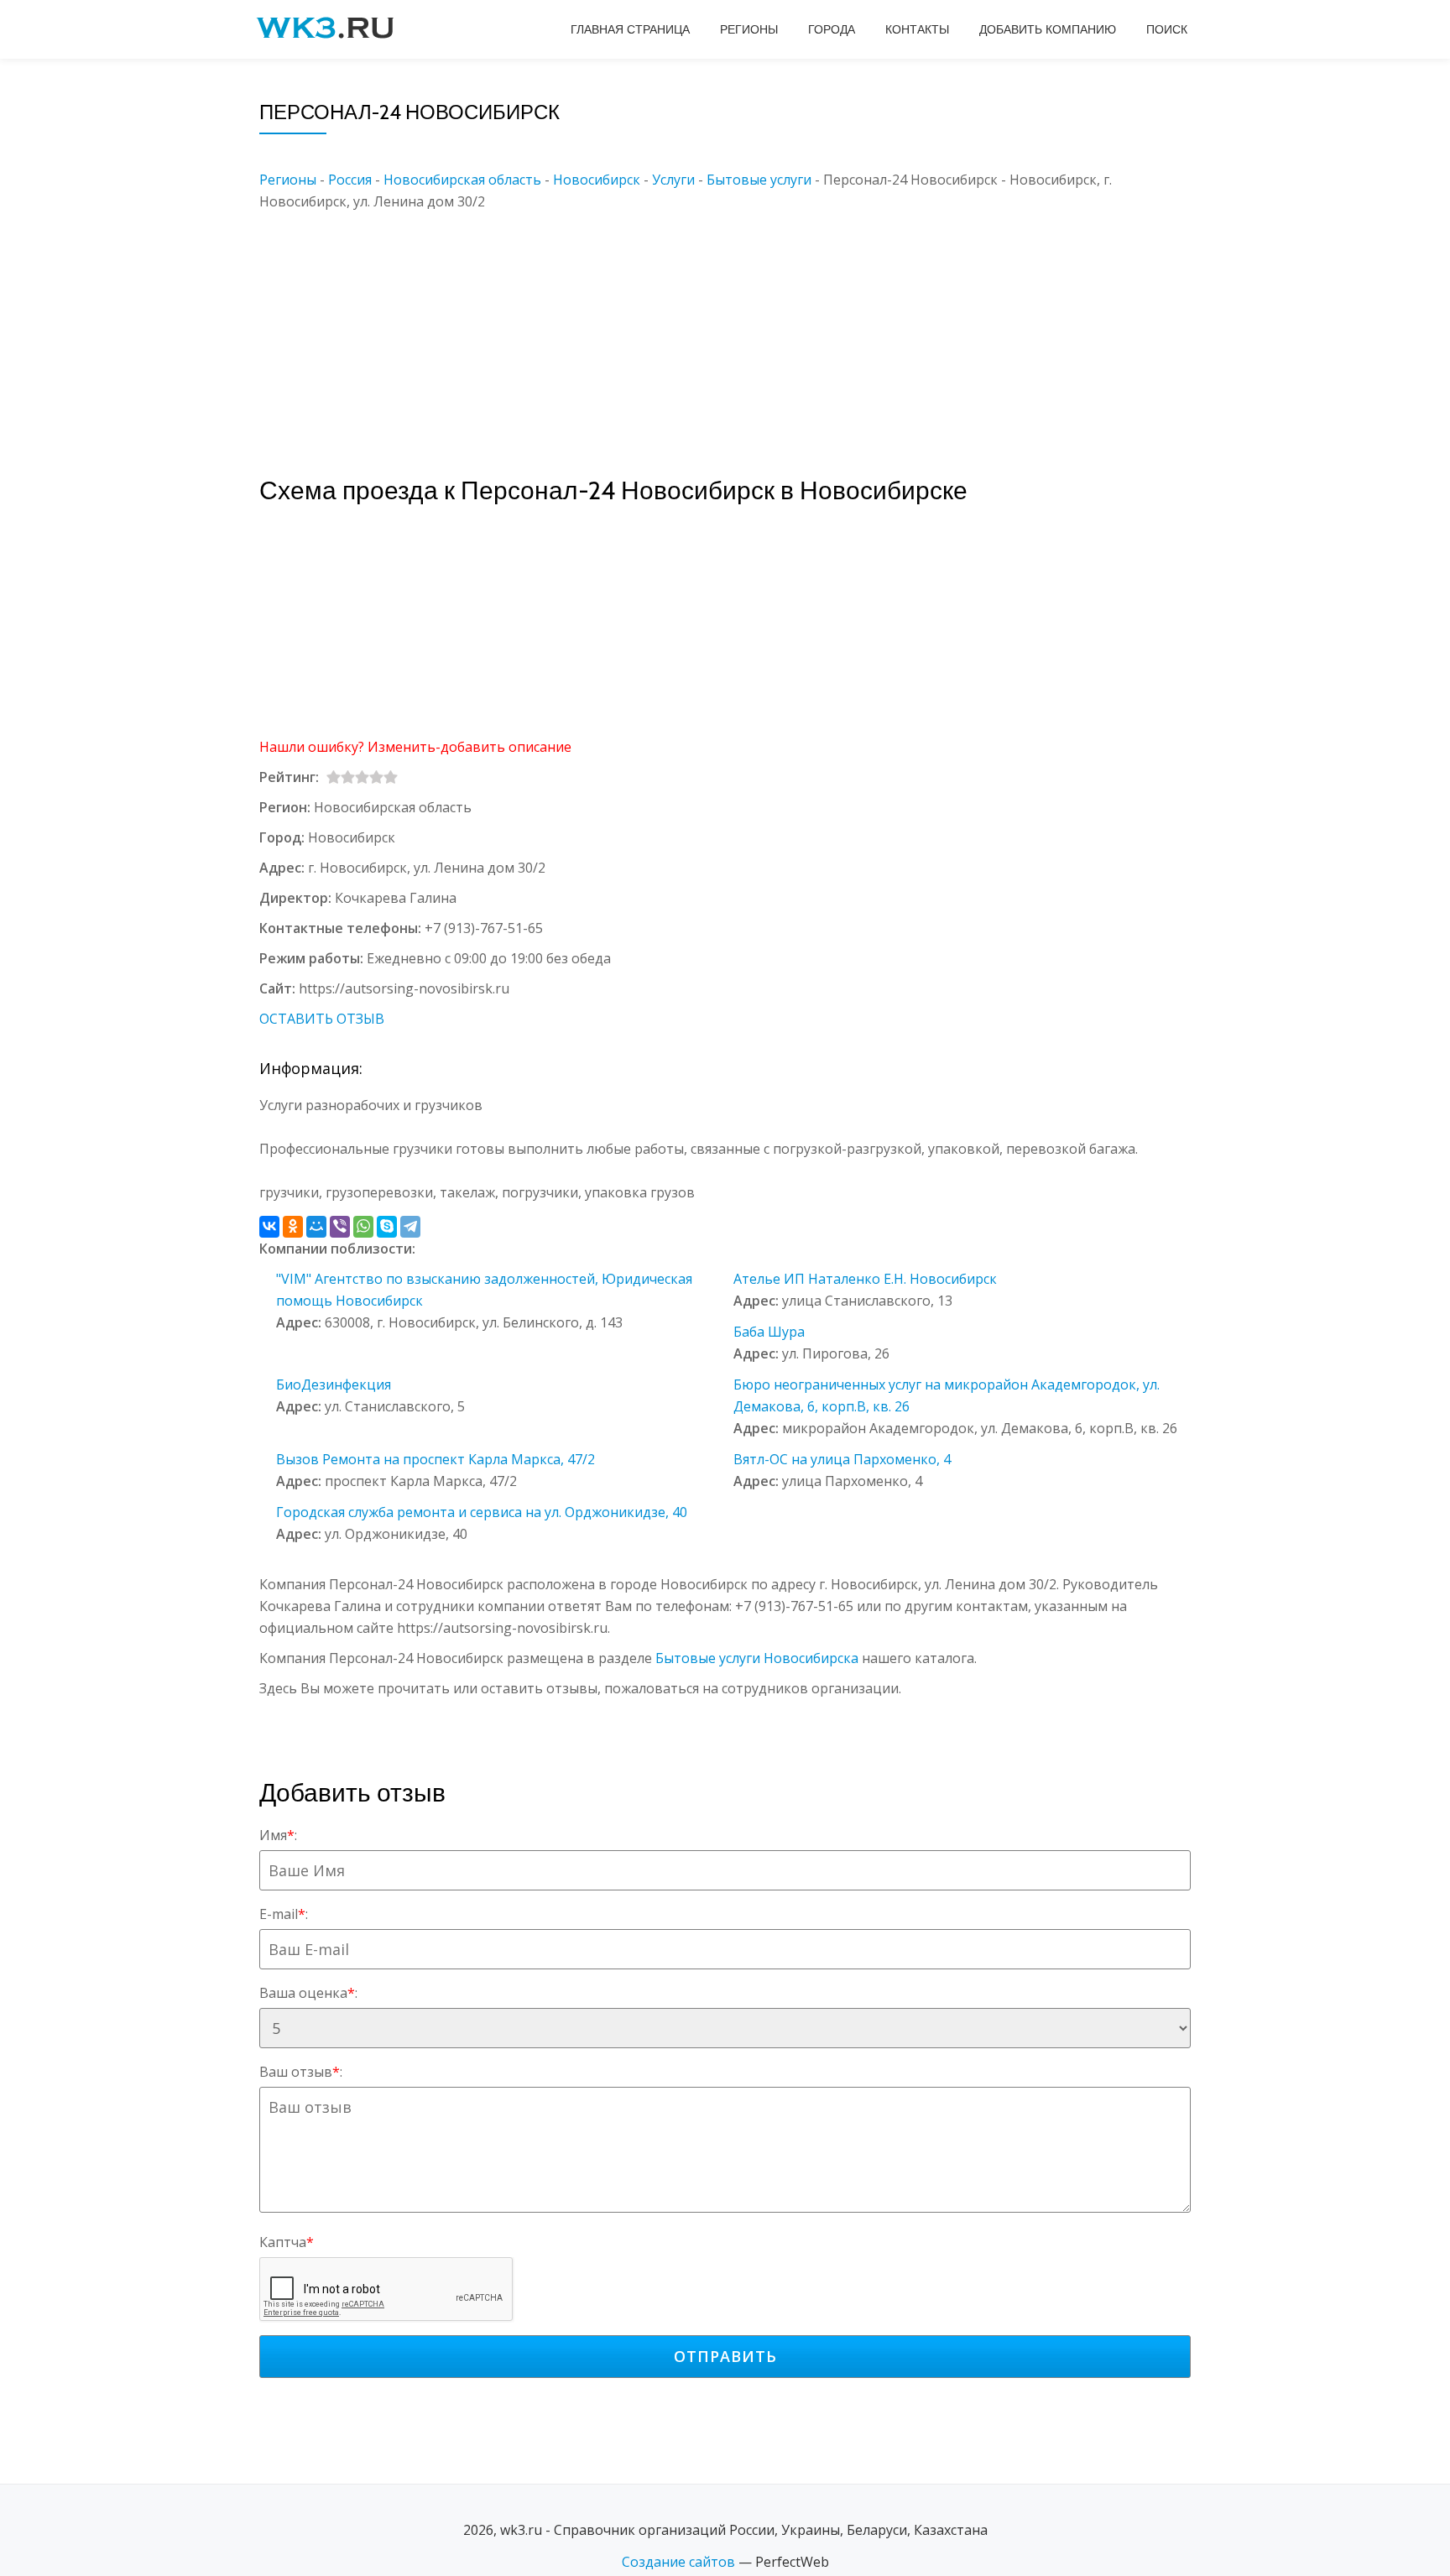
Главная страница (630, 29)
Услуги (673, 180)
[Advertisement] (750, 330)
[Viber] (340, 1227)
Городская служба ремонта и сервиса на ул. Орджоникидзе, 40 (482, 1512)
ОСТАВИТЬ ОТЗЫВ (322, 1019)
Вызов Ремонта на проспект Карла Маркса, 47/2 (436, 1459)
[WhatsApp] (363, 1227)
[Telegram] (410, 1227)
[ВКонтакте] (269, 1227)
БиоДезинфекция (334, 1384)
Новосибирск (597, 180)
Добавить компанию (1048, 29)
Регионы (749, 29)
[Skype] (387, 1227)
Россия (350, 180)
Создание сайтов (678, 2562)
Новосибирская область (462, 180)
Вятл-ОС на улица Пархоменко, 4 (842, 1459)
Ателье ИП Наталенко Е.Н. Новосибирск (865, 1279)
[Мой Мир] (316, 1227)
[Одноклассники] (293, 1227)
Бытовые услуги (759, 180)
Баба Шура (769, 1332)
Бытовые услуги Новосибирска (757, 1658)
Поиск (1167, 29)
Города (832, 29)
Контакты (917, 29)
